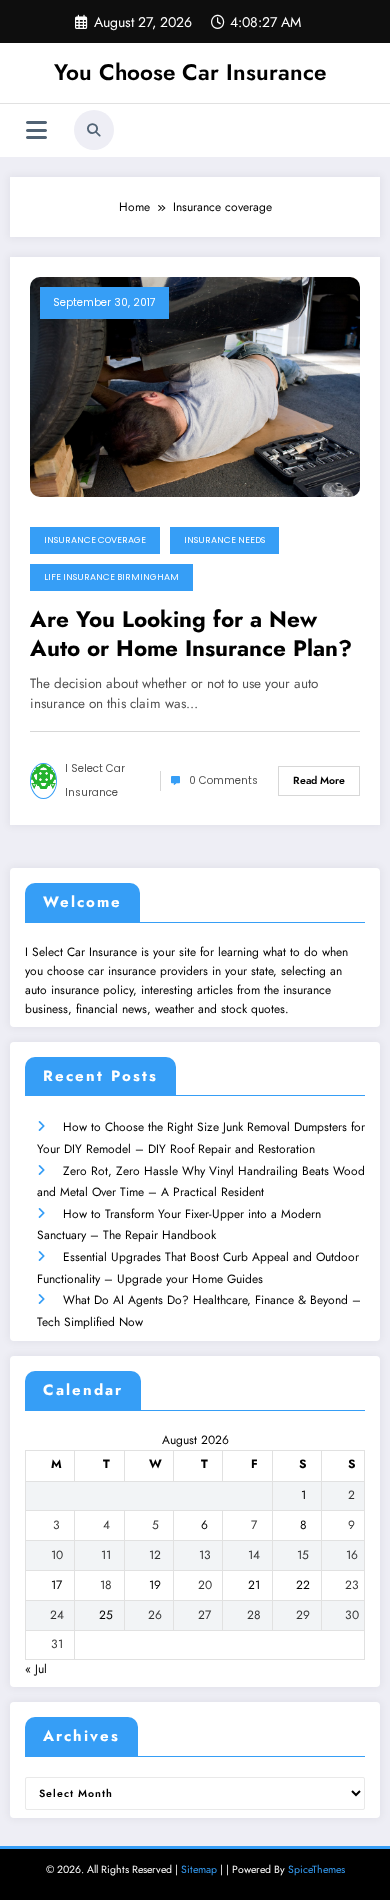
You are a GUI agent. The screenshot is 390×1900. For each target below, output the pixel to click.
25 (106, 1615)
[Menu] (36, 130)
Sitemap (199, 1869)
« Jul (36, 1669)
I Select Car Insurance (95, 780)
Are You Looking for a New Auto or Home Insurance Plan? (191, 634)
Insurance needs (224, 540)
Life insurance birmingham (111, 577)
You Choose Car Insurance (190, 72)
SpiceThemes (316, 1869)
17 (56, 1585)
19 (155, 1585)
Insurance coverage (95, 540)
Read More (319, 780)
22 (303, 1585)
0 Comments (223, 780)
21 (254, 1585)
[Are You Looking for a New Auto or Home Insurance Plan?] (195, 385)
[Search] (94, 130)
